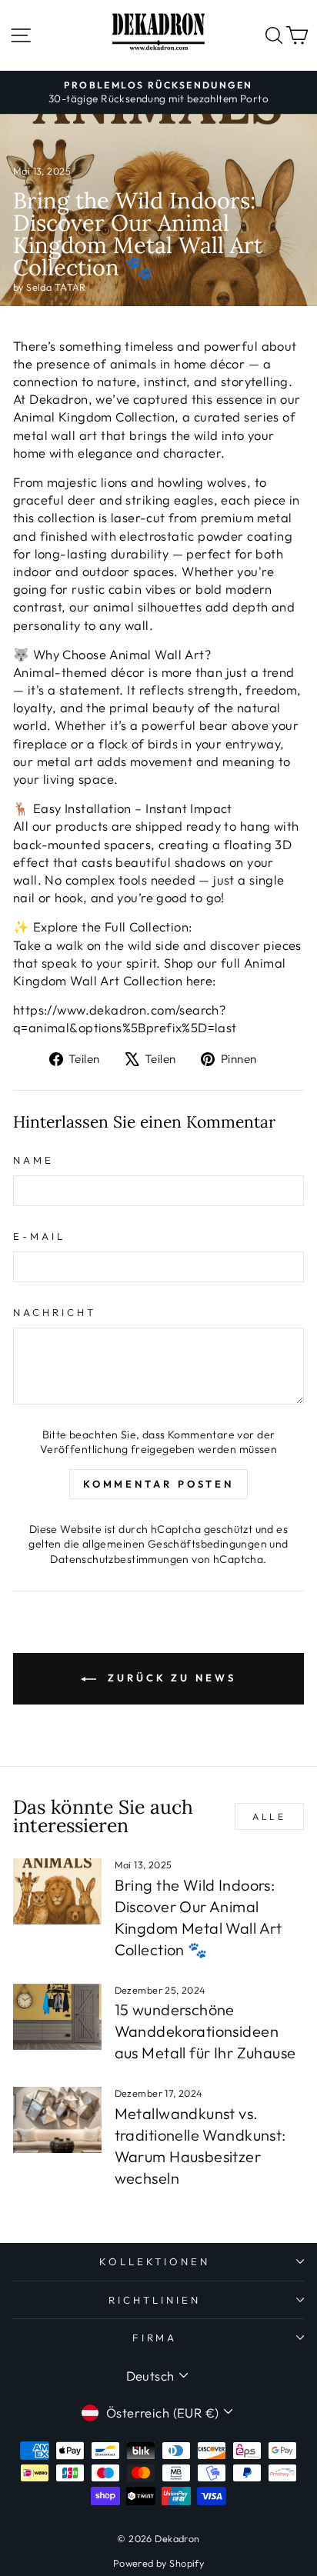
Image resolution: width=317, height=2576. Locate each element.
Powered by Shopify (158, 2563)
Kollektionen (155, 2261)
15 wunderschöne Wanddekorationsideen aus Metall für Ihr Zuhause (205, 2031)
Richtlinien (155, 2300)
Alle (269, 1816)
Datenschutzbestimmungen (120, 1559)
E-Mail (39, 1236)
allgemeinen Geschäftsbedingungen (175, 1544)
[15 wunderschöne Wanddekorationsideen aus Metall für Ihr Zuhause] (57, 2017)
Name (33, 1160)
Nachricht (55, 1312)
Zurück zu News (169, 1678)
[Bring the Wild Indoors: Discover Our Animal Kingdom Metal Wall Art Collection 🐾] (57, 1891)
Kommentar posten (158, 1484)
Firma (155, 2338)
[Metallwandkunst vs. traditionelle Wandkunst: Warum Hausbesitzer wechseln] (57, 2120)
